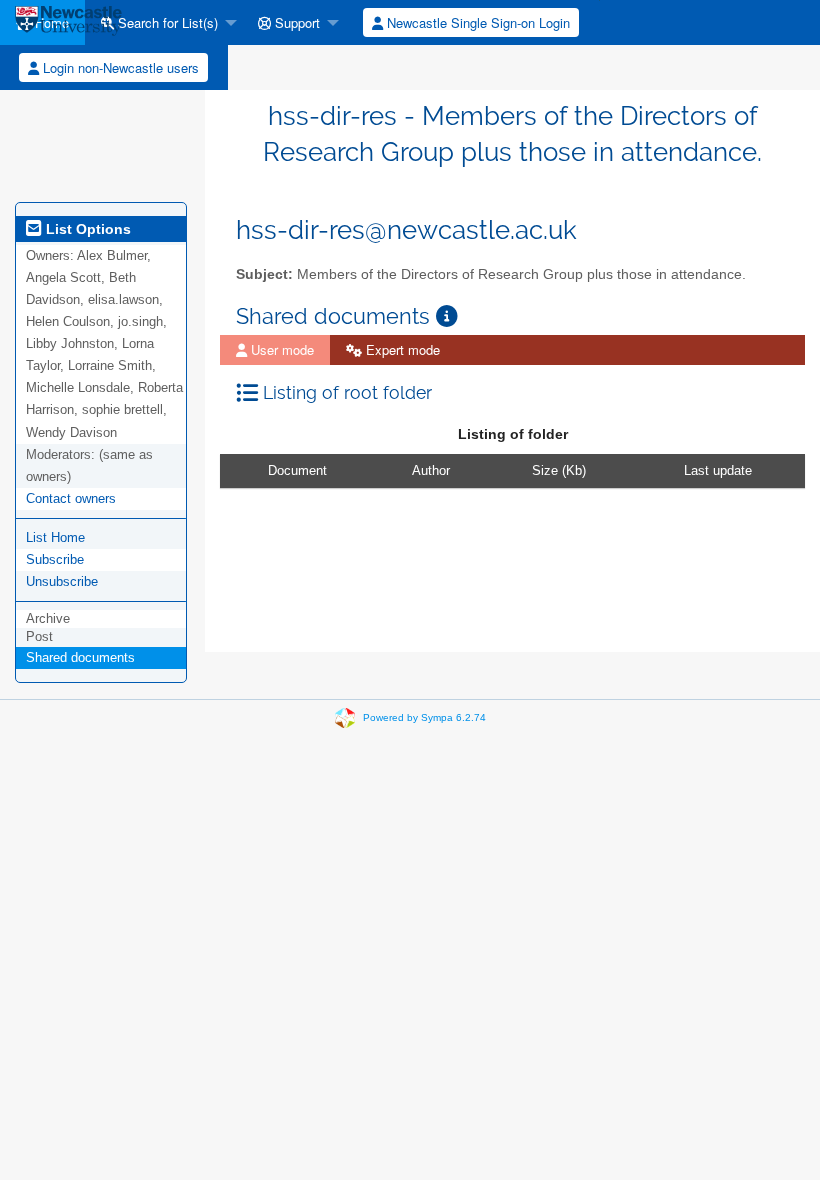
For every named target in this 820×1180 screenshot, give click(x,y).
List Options (86, 229)
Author (431, 470)
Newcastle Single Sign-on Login (476, 22)
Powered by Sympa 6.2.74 (424, 716)
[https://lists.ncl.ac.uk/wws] (68, 22)
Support (295, 22)
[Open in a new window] (447, 316)
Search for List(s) (166, 22)
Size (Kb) (559, 470)
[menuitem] (163, 22)
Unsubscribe (62, 581)
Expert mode (401, 349)
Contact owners (71, 498)
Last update (718, 470)
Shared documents (80, 657)
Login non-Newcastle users (119, 67)
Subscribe (55, 559)
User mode (280, 349)
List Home (55, 537)
